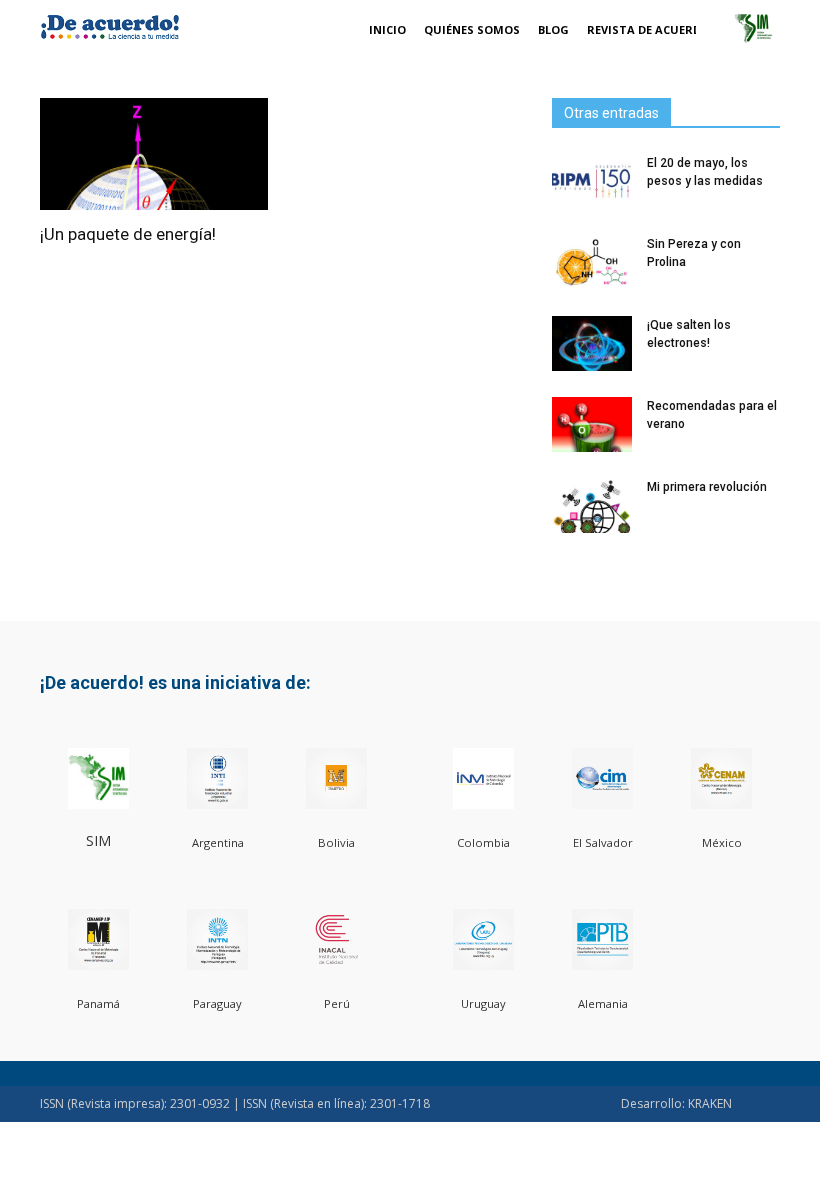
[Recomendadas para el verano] (592, 424)
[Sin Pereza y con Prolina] (592, 262)
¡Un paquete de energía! (128, 234)
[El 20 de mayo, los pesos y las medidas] (592, 181)
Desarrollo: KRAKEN (676, 1103)
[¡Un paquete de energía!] (154, 154)
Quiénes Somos (472, 29)
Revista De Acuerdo (648, 29)
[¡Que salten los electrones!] (592, 343)
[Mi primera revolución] (592, 505)
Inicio (387, 29)
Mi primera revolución (707, 487)
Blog (553, 29)
